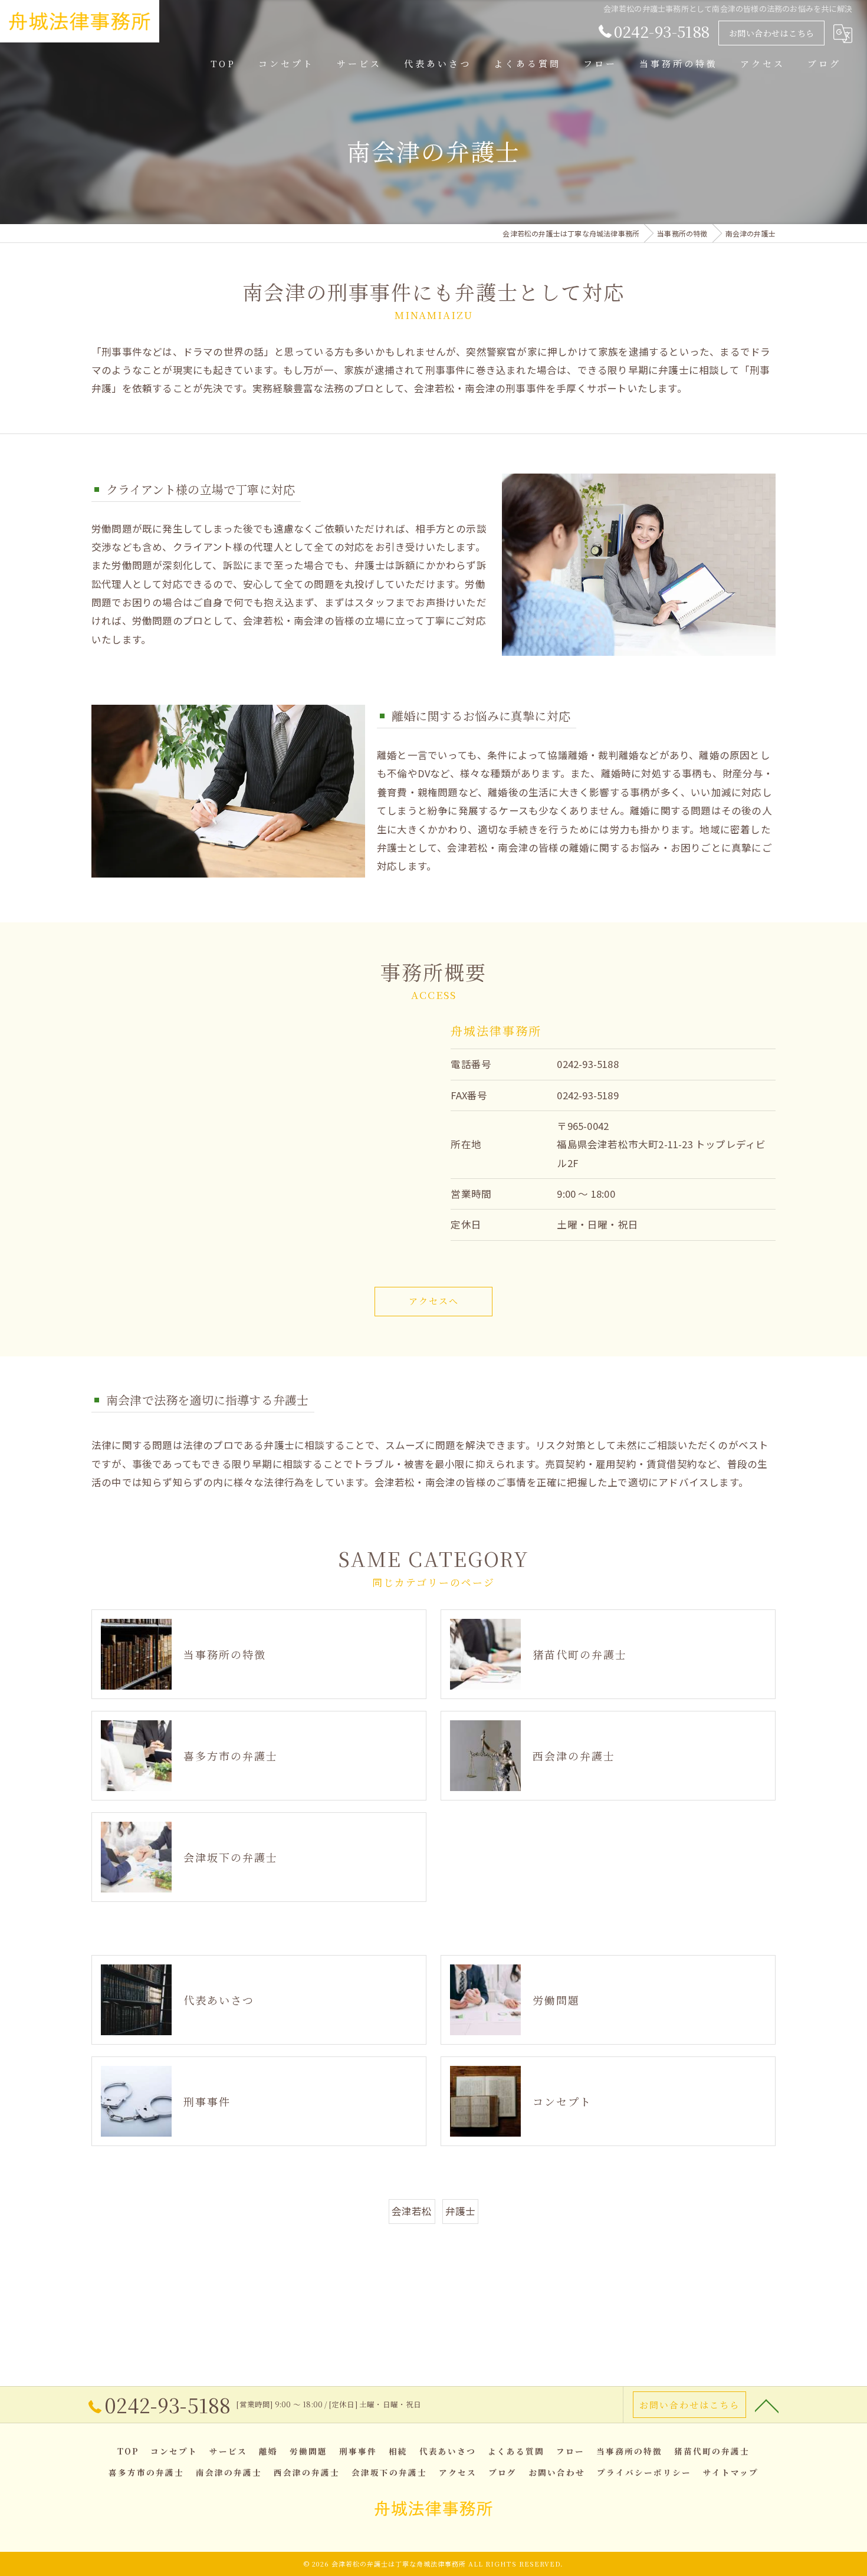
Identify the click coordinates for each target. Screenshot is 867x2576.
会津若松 (412, 2211)
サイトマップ (731, 2472)
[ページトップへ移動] (767, 2405)
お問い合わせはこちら (772, 33)
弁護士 (461, 2211)
